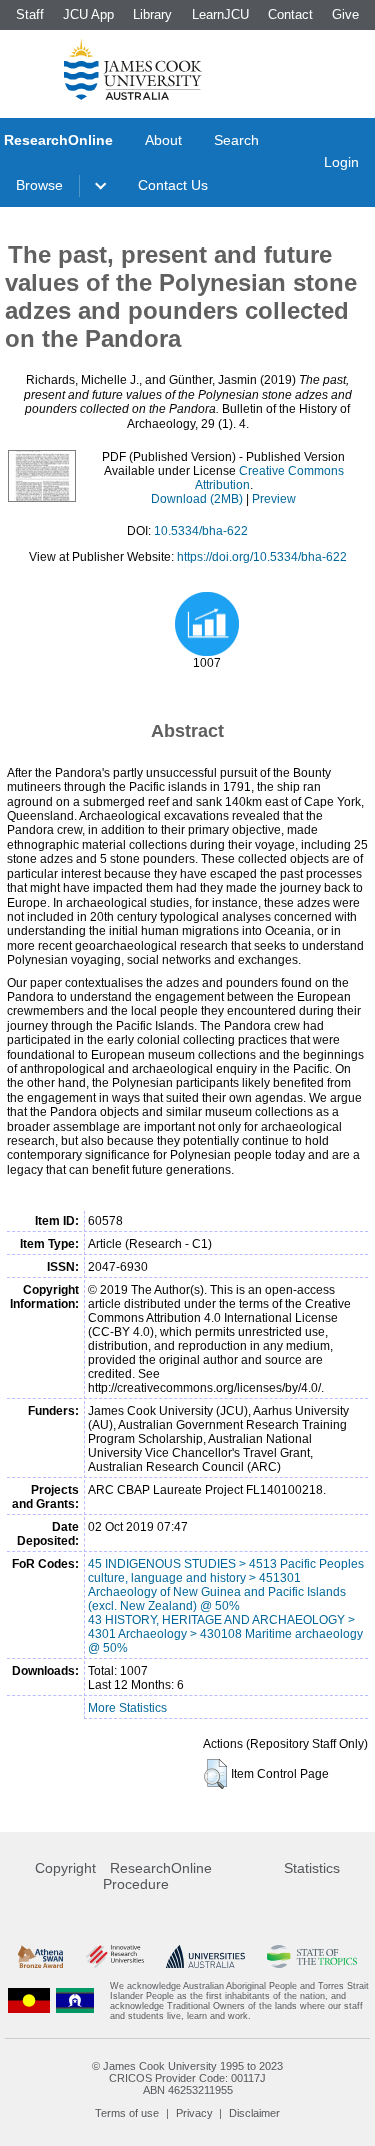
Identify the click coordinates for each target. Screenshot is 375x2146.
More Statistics (127, 1708)
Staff (30, 14)
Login (341, 162)
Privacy (194, 2113)
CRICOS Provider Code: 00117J (187, 2078)
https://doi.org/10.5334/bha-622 (262, 557)
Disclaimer (254, 2113)
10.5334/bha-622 (201, 531)
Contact (290, 14)
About (163, 140)
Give (345, 14)
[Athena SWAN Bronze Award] (40, 1956)
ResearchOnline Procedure (157, 1876)
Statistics (312, 1868)
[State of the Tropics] (312, 1956)
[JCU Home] (133, 69)
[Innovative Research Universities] (115, 1956)
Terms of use (127, 2113)
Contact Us (173, 185)
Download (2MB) (197, 499)
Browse (39, 185)
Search (236, 140)
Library (152, 14)
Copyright (65, 1868)
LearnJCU (220, 14)
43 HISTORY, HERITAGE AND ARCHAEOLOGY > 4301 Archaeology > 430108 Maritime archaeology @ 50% (225, 1634)
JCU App (88, 14)
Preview (274, 499)
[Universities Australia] (205, 1956)
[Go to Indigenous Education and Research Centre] (29, 2001)
